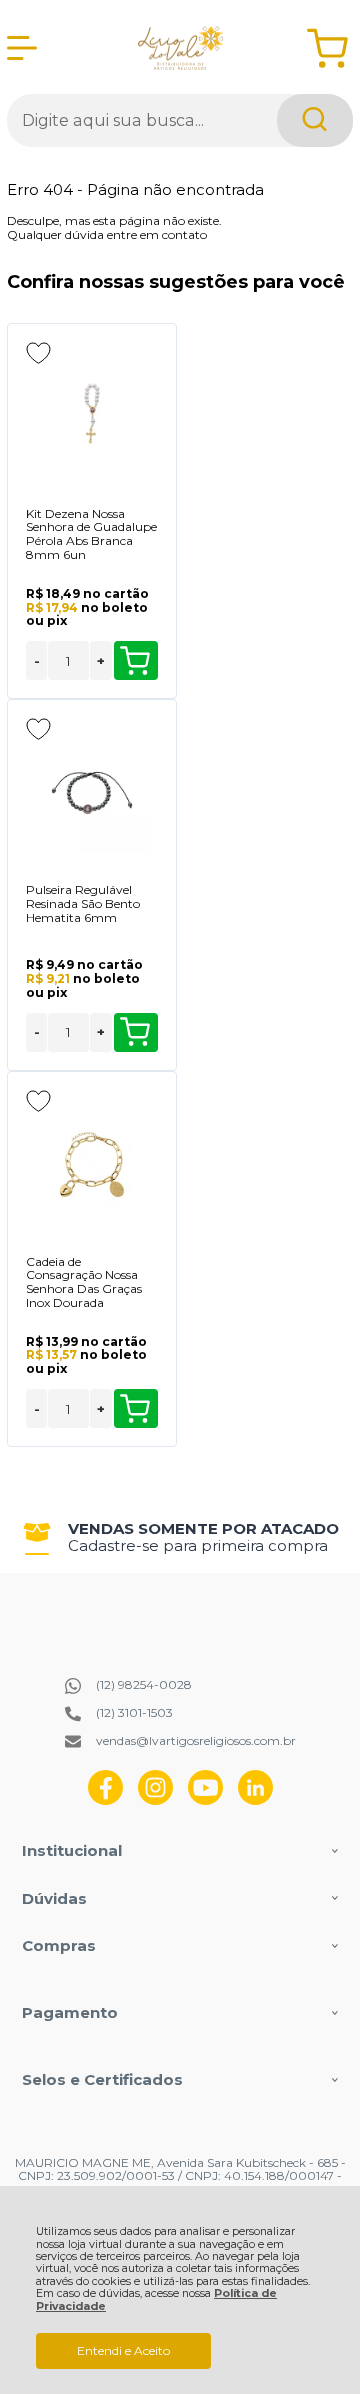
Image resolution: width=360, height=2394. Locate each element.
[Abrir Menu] (22, 48)
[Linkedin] (255, 1800)
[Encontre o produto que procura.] (315, 120)
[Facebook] (105, 1800)
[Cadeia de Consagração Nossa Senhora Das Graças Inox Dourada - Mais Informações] (91, 1165)
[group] (180, 1537)
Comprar (136, 660)
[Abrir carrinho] (327, 48)
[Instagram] (155, 1800)
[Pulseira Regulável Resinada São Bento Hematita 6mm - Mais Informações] (91, 793)
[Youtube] (205, 1800)
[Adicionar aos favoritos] (38, 353)
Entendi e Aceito (123, 2350)
